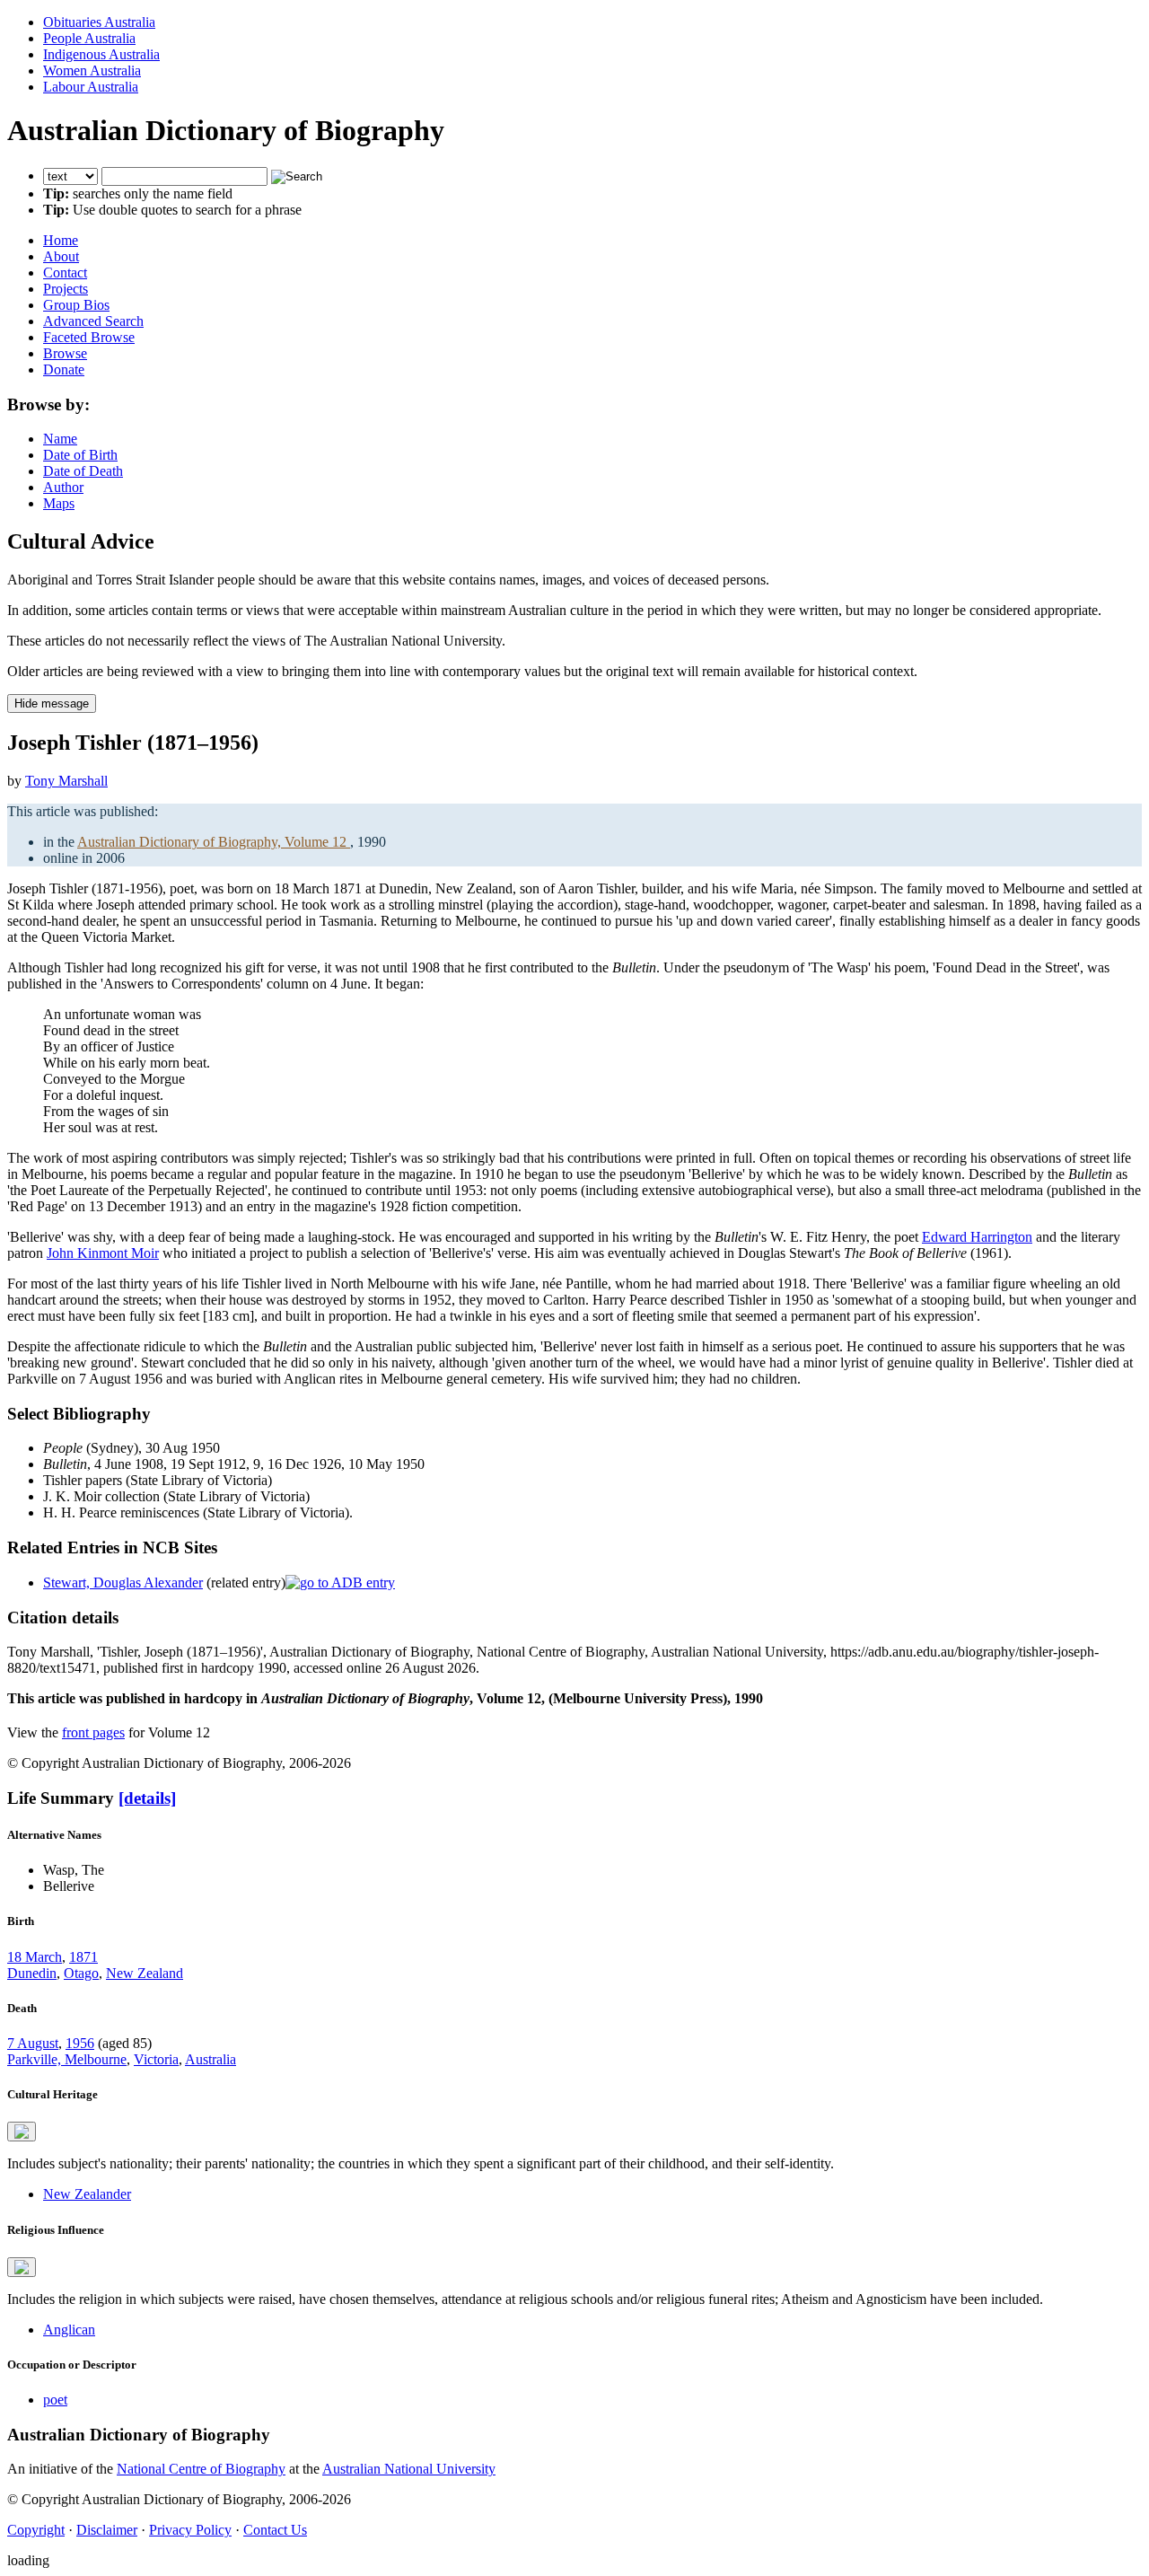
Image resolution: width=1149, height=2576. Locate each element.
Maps (59, 503)
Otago (81, 1973)
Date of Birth (80, 455)
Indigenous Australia (101, 54)
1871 (83, 1957)
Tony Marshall (66, 781)
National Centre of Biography (201, 2469)
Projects (66, 289)
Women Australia (92, 70)
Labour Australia (91, 87)
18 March (35, 1957)
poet (55, 2400)
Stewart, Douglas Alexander (123, 1583)
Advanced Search (93, 321)
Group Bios (76, 305)
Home (61, 240)
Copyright (36, 2530)
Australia (211, 2059)
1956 (80, 2043)
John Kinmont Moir (103, 1253)
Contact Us (275, 2530)
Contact (65, 273)
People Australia (89, 38)
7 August (33, 2043)
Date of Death (83, 471)
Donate (64, 369)
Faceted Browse (89, 337)
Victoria (156, 2059)
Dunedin (32, 1973)
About (61, 256)
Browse (65, 353)
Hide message (52, 703)
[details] (147, 1798)
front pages (93, 1732)
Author (63, 487)
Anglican (69, 2330)
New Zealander (87, 2194)
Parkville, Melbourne (67, 2059)
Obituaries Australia (99, 22)
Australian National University (409, 2469)
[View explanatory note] (22, 2132)
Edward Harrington (977, 1237)
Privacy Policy (190, 2530)
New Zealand (145, 1973)
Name (60, 439)
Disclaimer (107, 2530)
